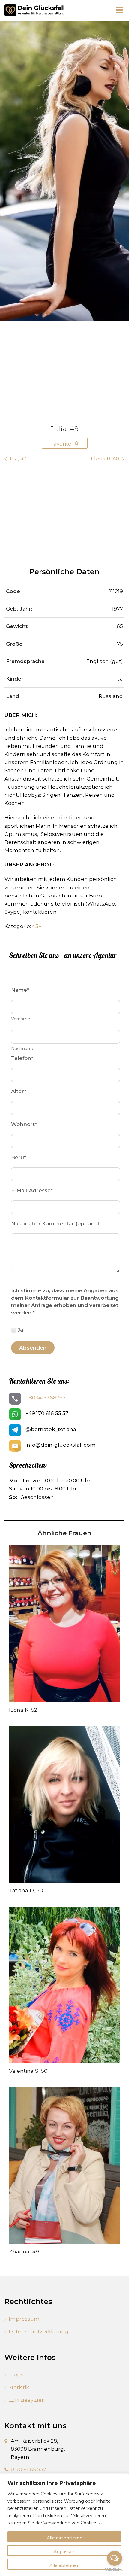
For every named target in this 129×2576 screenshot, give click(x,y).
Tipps (16, 2374)
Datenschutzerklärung (39, 2331)
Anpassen (65, 2552)
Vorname (21, 1019)
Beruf (18, 1157)
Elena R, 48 (105, 458)
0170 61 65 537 (28, 2469)
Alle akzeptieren (65, 2538)
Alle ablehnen (65, 2565)
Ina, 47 (18, 458)
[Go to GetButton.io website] (115, 2570)
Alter (19, 1091)
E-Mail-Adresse (32, 1190)
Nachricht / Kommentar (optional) (56, 1223)
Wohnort (24, 1124)
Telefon (22, 1058)
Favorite (61, 444)
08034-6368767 (46, 1398)
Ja (20, 1330)
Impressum (24, 2319)
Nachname (23, 1049)
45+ (37, 926)
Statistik (19, 2387)
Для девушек (27, 2400)
